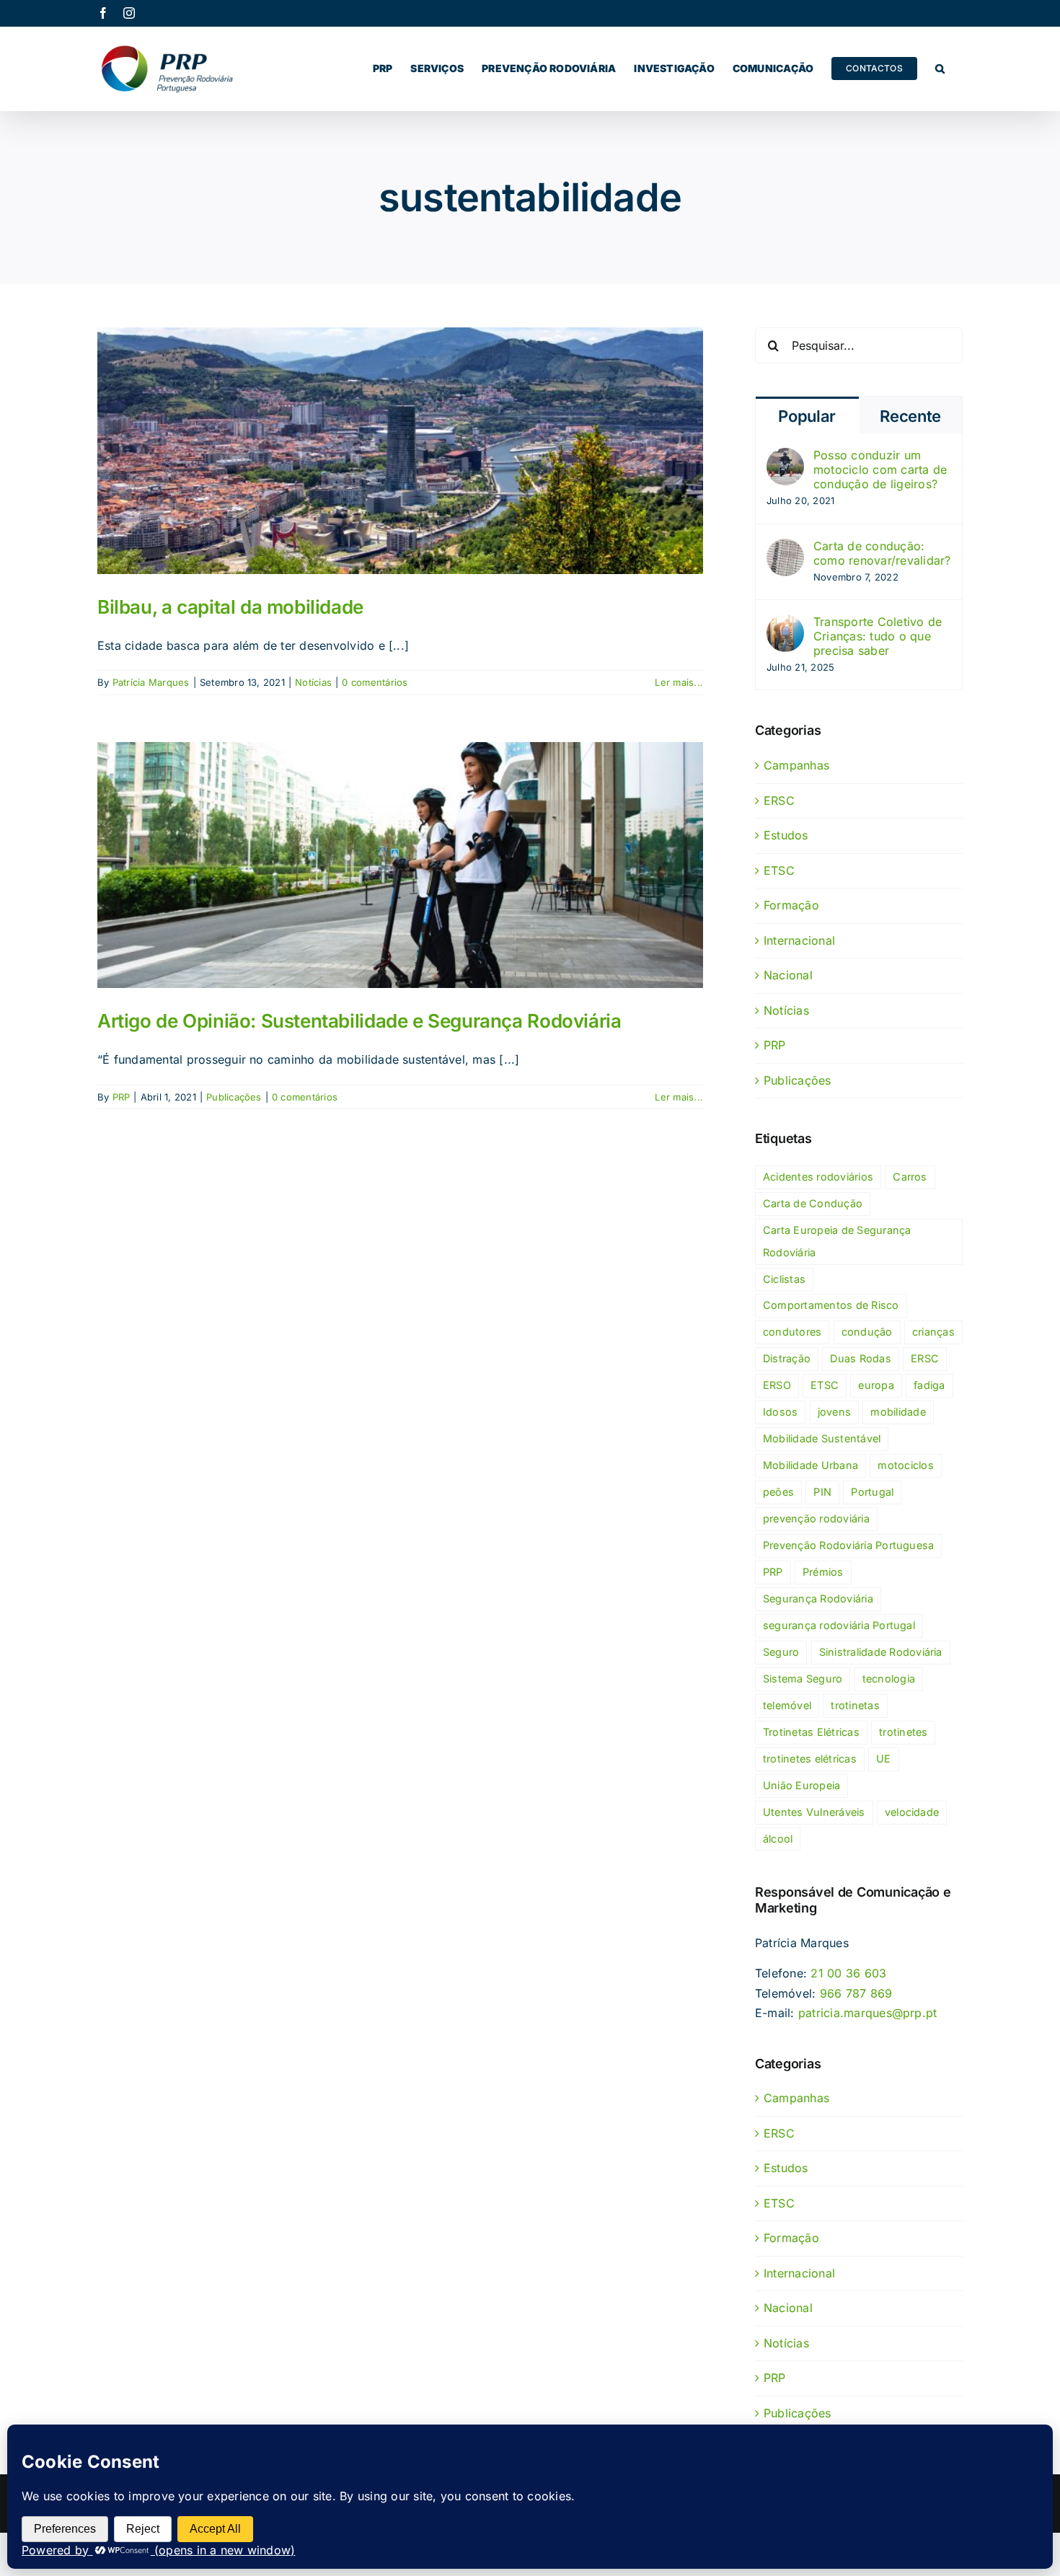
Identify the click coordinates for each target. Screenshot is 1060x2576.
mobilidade (898, 1412)
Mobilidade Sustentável (822, 1438)
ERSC (779, 800)
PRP (122, 1097)
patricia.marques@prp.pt (868, 2013)
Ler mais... (679, 682)
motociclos (905, 1465)
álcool (778, 1839)
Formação (791, 905)
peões (778, 1492)
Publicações (234, 1097)
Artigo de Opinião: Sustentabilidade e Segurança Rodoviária (359, 1021)
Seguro (781, 1652)
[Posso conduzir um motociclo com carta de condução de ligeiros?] (785, 457)
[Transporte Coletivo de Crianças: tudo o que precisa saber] (785, 624)
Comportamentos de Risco (831, 1305)
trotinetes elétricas (810, 1759)
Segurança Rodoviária (818, 1598)
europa (876, 1385)
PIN (822, 1492)
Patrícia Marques (151, 682)
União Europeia (801, 1785)
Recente (910, 416)
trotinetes (903, 1732)
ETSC (779, 870)
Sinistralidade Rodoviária (881, 1652)
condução (867, 1332)
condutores (792, 1332)
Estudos (786, 835)
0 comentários (375, 682)
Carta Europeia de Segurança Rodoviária (837, 1241)
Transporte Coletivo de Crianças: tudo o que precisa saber (878, 636)
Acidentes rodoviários (818, 1177)
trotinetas (855, 1705)
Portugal (872, 1492)
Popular (807, 416)
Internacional (799, 940)
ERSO (777, 1385)
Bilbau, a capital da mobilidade (230, 607)
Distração (787, 1358)
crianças (933, 1332)
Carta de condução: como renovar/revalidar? (882, 553)
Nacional (788, 975)
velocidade (912, 1812)
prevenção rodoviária (816, 1518)
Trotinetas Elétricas (811, 1732)
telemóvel (787, 1705)
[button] (940, 69)
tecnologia (889, 1679)
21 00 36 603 (848, 1973)
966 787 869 (856, 1993)
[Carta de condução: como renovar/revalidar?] (785, 548)
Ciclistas (784, 1279)
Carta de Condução (813, 1203)
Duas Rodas (860, 1358)
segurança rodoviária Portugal (839, 1625)
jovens (834, 1412)
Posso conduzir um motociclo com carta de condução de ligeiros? (880, 469)
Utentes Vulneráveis (814, 1812)
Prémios (823, 1572)
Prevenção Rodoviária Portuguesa (848, 1545)
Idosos (780, 1412)
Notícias (313, 682)
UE (883, 1759)
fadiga (929, 1385)
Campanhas (796, 765)
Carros (910, 1177)
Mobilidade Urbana (811, 1465)
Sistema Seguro (803, 1679)
